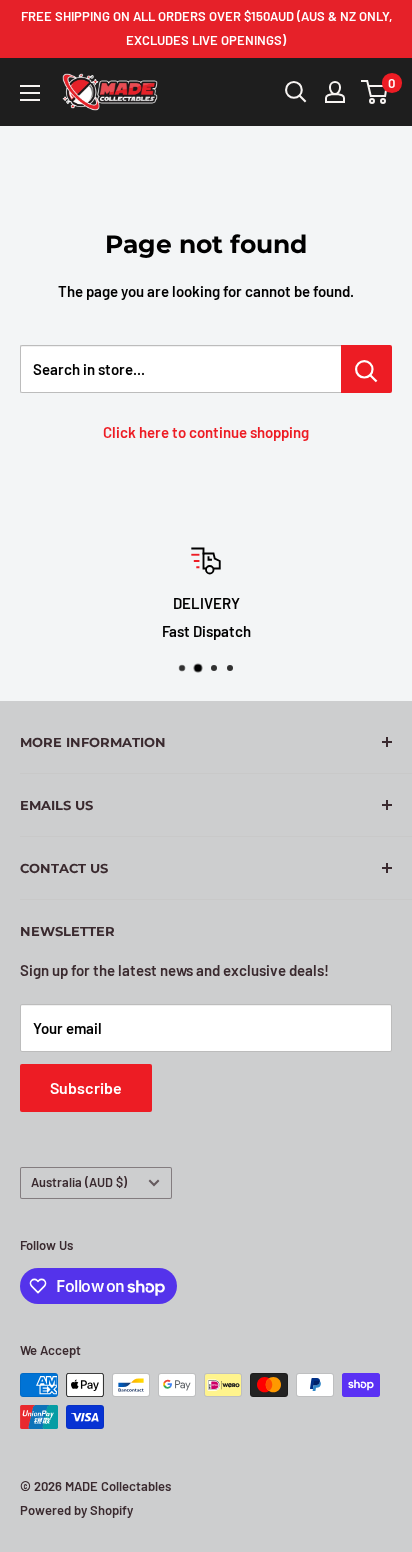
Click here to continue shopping (206, 432)
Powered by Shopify (76, 1510)
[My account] (335, 92)
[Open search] (296, 92)
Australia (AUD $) (79, 1182)
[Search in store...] (366, 369)
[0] (375, 92)
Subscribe (86, 1087)
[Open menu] (30, 93)
